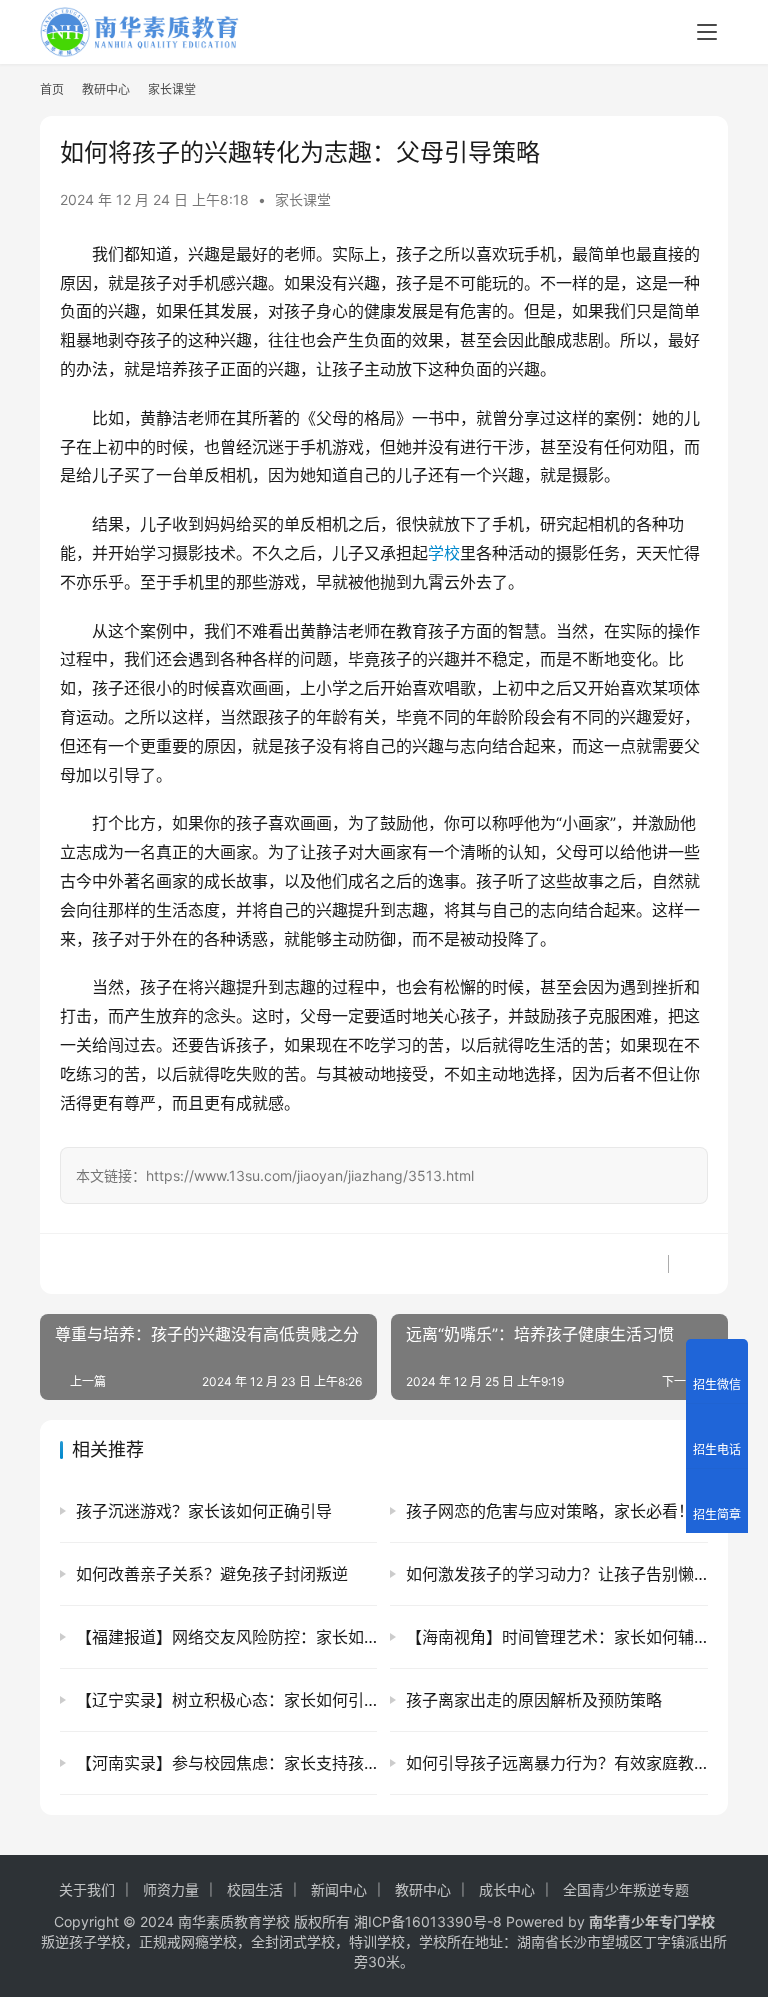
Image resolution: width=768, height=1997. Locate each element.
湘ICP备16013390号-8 (428, 1921)
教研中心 (423, 1889)
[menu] (707, 32)
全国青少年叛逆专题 (626, 1889)
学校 (444, 553)
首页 (52, 89)
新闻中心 (339, 1889)
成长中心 (507, 1889)
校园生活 (255, 1889)
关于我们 (87, 1889)
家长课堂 (303, 199)
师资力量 (171, 1889)
